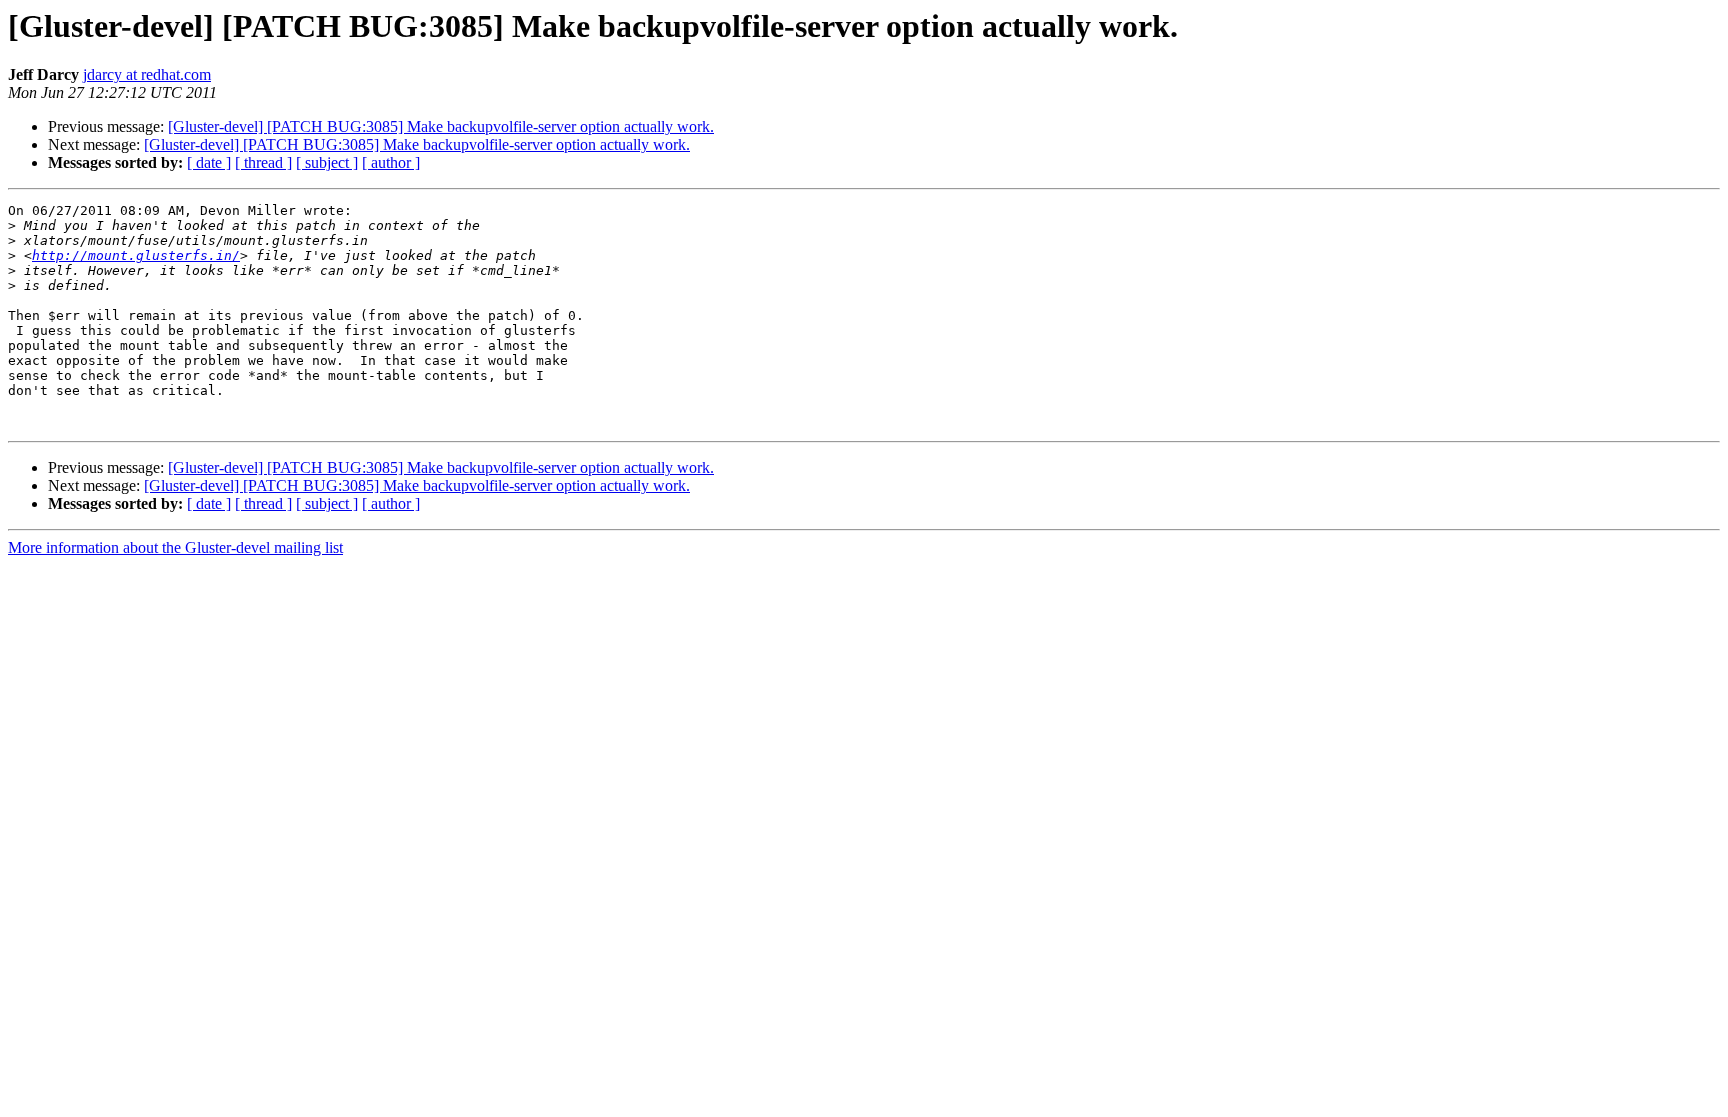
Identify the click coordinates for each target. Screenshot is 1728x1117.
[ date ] (209, 162)
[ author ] (391, 162)
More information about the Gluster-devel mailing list (175, 547)
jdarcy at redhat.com (147, 74)
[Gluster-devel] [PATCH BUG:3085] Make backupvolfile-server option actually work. (441, 126)
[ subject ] (327, 162)
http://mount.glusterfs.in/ (136, 255)
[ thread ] (263, 162)
